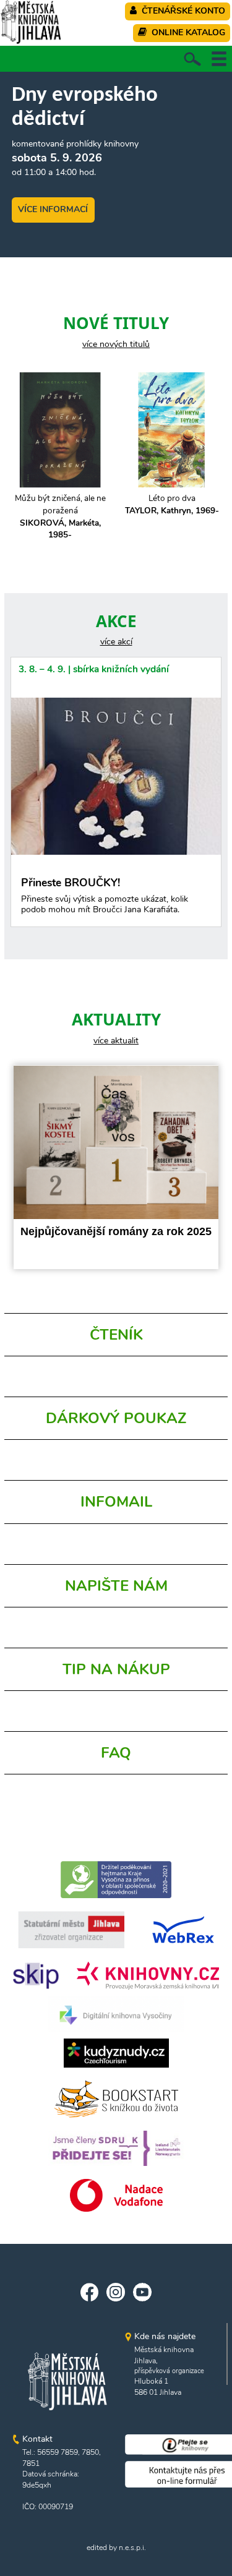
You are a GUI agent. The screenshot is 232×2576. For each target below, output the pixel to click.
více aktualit (116, 1041)
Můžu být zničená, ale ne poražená (60, 516)
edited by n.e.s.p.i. (116, 2548)
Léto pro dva (172, 504)
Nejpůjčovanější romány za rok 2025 (116, 1231)
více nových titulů (116, 344)
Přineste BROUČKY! (105, 896)
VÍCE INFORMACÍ (53, 209)
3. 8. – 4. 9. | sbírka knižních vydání (94, 669)
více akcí (116, 642)
